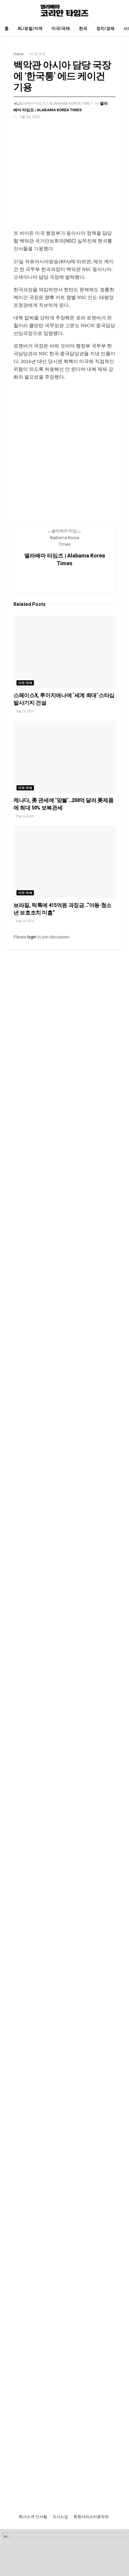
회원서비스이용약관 (91, 2517)
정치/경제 (105, 28)
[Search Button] (122, 10)
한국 (83, 28)
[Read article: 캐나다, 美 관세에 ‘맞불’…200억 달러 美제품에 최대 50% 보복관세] (64, 757)
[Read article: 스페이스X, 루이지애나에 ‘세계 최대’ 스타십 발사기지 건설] (64, 652)
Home (18, 54)
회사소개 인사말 (33, 2517)
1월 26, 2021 (30, 117)
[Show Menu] (7, 10)
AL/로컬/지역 (30, 28)
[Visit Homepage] (64, 10)
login (32, 937)
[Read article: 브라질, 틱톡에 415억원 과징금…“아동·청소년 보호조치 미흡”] (64, 862)
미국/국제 (61, 28)
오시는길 (60, 2517)
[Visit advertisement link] (64, 179)
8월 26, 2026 (25, 711)
